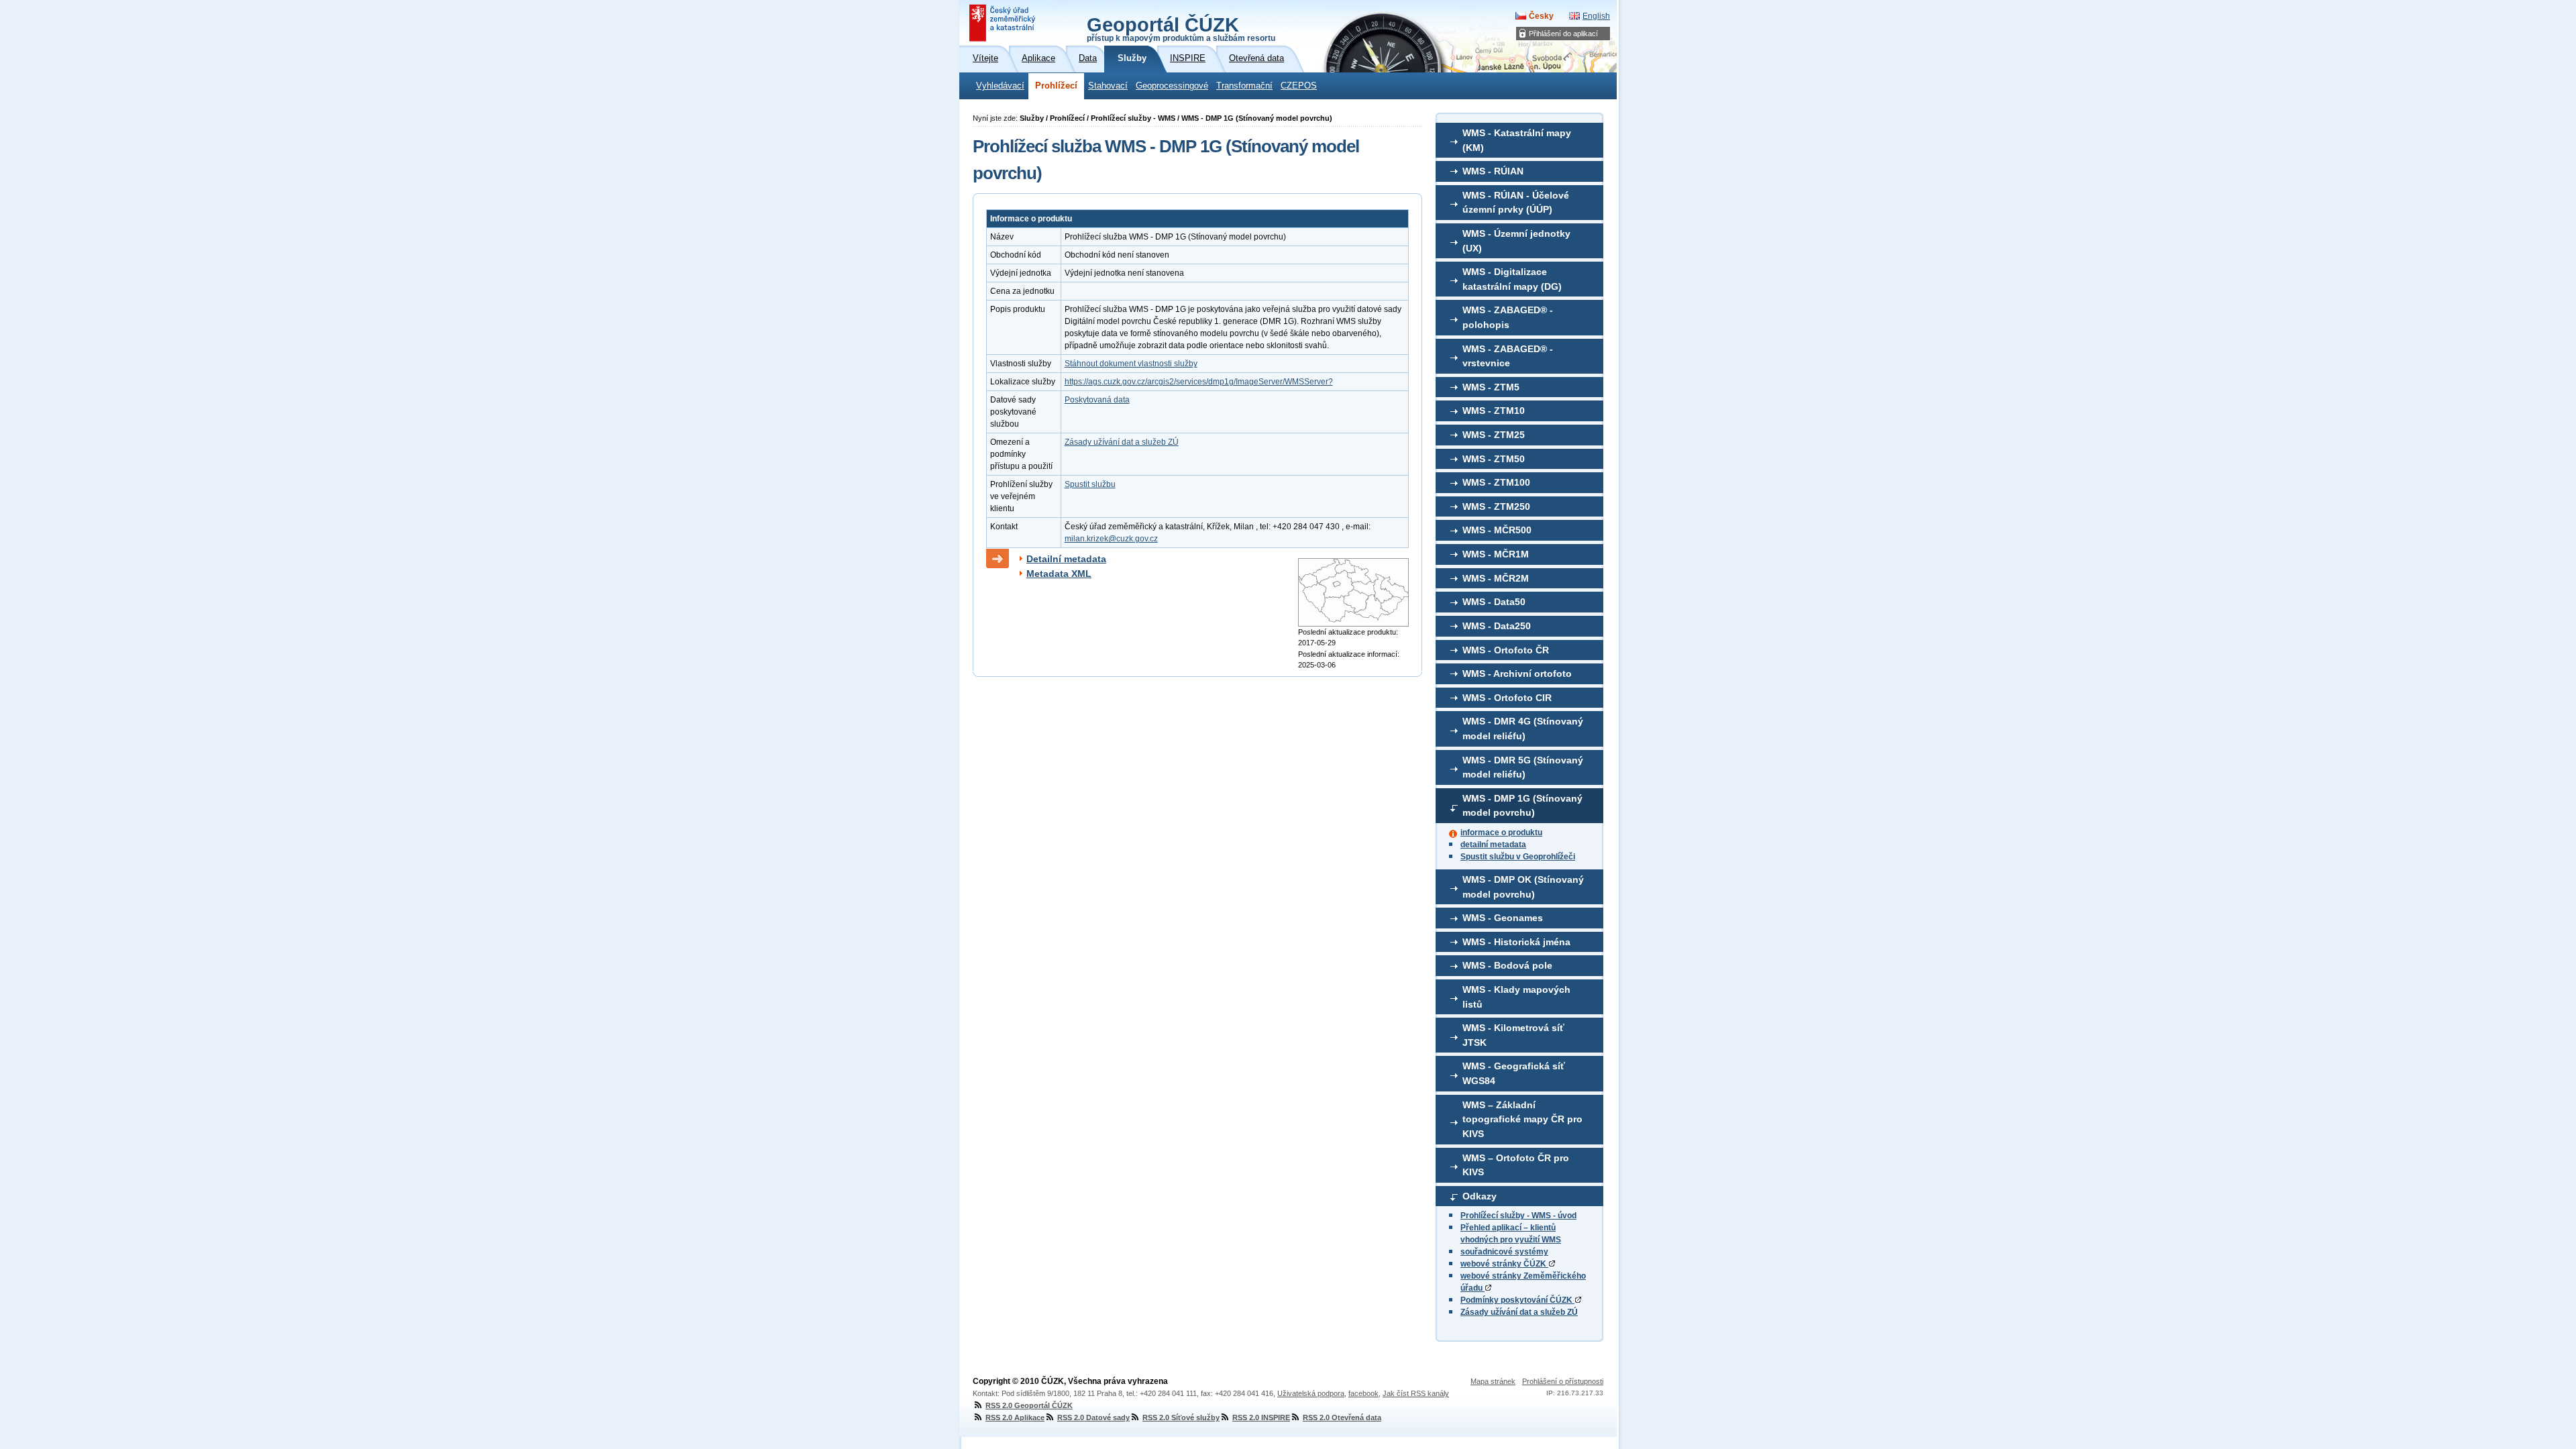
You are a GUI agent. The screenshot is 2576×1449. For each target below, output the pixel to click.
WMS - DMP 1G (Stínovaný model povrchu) (1522, 806)
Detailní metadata (1066, 559)
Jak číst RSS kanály (1416, 1393)
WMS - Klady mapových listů (1516, 997)
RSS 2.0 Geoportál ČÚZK (1029, 1405)
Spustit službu (1090, 484)
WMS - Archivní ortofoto (1517, 674)
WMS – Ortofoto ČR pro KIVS (1516, 1165)
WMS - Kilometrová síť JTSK (1513, 1035)
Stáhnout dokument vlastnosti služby (1131, 364)
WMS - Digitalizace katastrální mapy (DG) (1512, 279)
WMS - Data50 (1494, 602)
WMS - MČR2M (1496, 578)
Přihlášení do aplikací (1563, 34)
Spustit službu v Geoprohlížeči (1518, 857)
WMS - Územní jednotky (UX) (1516, 241)
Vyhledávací (1000, 86)
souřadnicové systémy (1504, 1252)
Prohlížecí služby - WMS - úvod (1518, 1216)
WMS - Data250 (1497, 626)
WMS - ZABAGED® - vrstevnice (1508, 356)
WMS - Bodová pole (1507, 965)
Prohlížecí (1056, 86)
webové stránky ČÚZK (1504, 1264)
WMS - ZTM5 (1491, 387)
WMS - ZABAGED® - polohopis (1508, 317)
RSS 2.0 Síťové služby (1181, 1417)
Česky (1541, 16)
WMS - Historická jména (1516, 942)
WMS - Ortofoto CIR (1507, 698)
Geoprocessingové (1172, 86)
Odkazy (1480, 1196)
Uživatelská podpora (1311, 1393)
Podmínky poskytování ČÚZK (1517, 1300)
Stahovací (1108, 86)
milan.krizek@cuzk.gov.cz (1111, 539)
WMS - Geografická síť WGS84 (1514, 1073)
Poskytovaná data (1097, 400)
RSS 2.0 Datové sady (1093, 1417)
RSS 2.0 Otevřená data (1342, 1417)
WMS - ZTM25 (1494, 435)
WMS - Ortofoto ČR (1506, 650)
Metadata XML (1059, 574)
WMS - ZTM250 (1496, 506)
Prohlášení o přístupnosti (1563, 1381)
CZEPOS (1299, 86)
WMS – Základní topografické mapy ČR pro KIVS (1522, 1119)
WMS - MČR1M (1496, 554)
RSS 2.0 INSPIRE (1261, 1417)
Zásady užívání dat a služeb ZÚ (1519, 1312)
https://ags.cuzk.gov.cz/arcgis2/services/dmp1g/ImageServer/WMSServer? (1199, 382)
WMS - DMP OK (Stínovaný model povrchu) (1523, 887)
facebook (1363, 1393)
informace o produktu (1501, 833)
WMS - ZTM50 (1494, 459)
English (1596, 16)
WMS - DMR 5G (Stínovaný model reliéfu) (1523, 767)
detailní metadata (1493, 845)
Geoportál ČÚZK (1181, 28)
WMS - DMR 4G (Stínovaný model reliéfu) (1523, 729)
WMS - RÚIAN (1493, 171)
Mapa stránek (1493, 1381)
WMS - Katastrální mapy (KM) (1517, 140)
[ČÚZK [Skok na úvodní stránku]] (1004, 23)
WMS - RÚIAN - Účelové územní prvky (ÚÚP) (1516, 203)
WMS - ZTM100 (1496, 482)
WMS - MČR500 (1497, 530)
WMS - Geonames (1503, 918)
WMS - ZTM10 (1494, 411)
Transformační (1244, 86)
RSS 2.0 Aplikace (1015, 1417)
